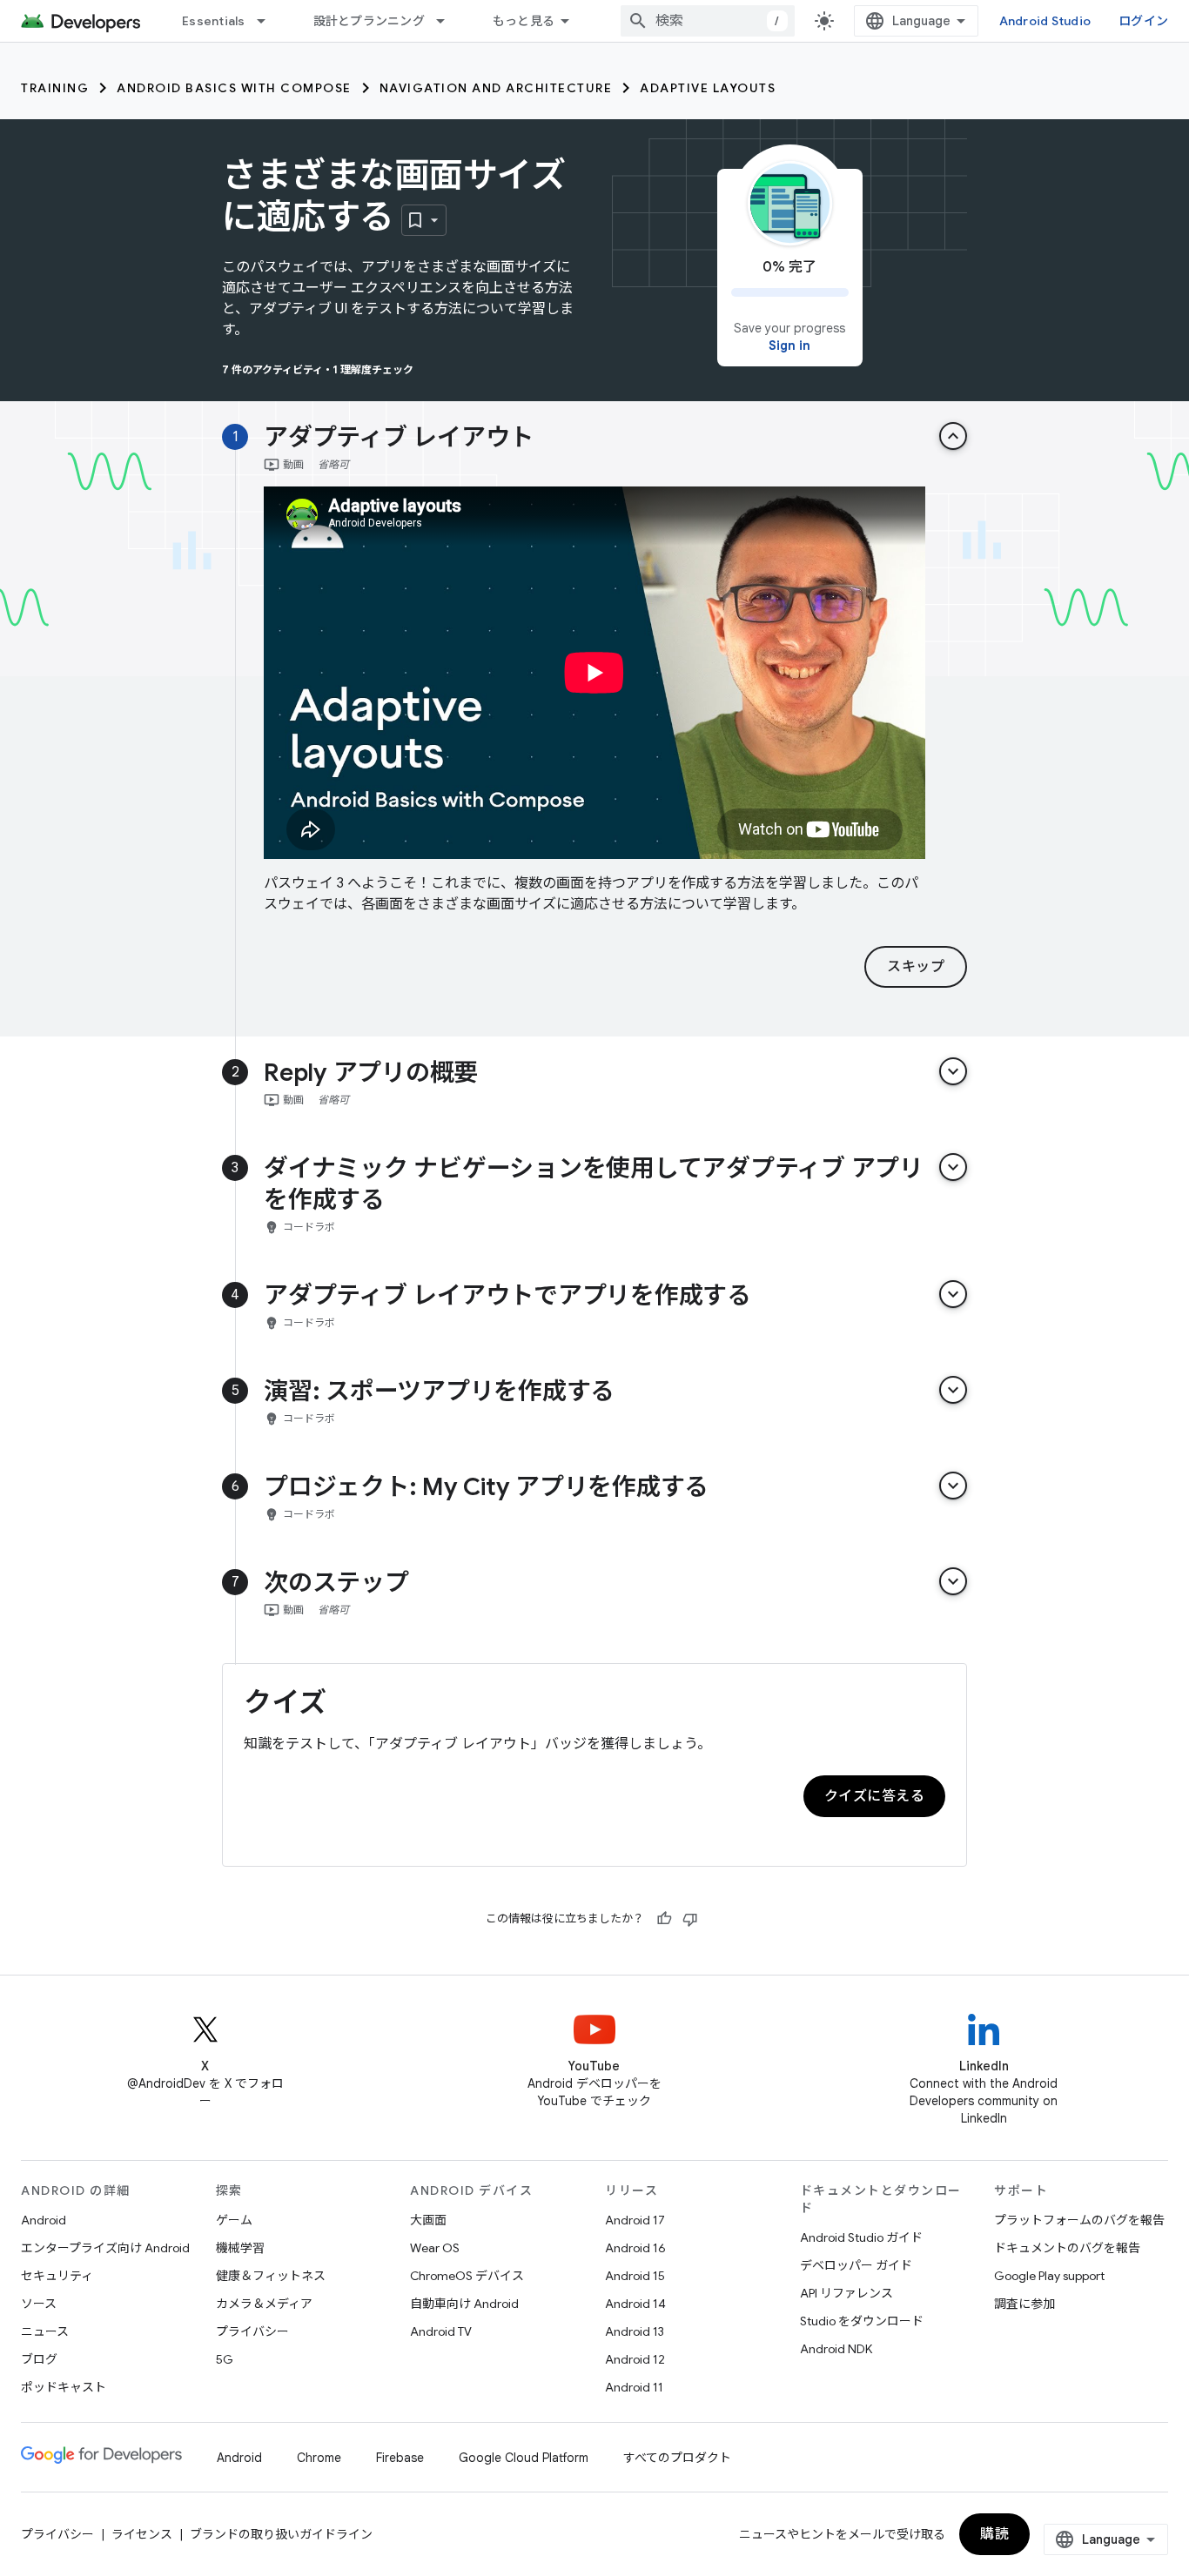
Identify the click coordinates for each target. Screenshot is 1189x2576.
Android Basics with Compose (234, 88)
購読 (994, 2534)
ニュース (45, 2331)
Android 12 (635, 2359)
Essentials (214, 21)
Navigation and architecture (496, 88)
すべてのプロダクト (677, 2458)
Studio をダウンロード (862, 2321)
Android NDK (836, 2349)
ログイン (1143, 21)
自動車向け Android (464, 2304)
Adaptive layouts (708, 88)
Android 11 (634, 2387)
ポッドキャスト (64, 2387)
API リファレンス (846, 2293)
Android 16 (635, 2248)
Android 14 (635, 2304)
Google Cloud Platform (524, 2458)
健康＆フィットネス (271, 2276)
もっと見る (524, 21)
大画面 (428, 2220)
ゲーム (234, 2220)
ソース (39, 2304)
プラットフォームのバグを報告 (1079, 2220)
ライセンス (142, 2534)
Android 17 (635, 2220)
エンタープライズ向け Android (105, 2248)
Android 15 (635, 2276)
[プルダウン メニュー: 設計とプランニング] (448, 21)
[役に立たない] (690, 1919)
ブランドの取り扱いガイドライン (281, 2534)
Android (44, 2220)
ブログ (39, 2359)
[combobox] (708, 21)
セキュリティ (57, 2276)
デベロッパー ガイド (856, 2265)
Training (55, 88)
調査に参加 (1024, 2304)
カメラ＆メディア (264, 2304)
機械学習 (240, 2248)
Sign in (789, 345)
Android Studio (1045, 21)
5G (225, 2359)
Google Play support (1049, 2276)
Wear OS (435, 2248)
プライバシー (252, 2331)
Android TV (441, 2331)
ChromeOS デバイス (467, 2276)
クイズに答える (875, 1796)
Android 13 (635, 2331)
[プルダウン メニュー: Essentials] (269, 21)
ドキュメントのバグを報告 (1067, 2248)
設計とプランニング (369, 21)
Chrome (319, 2458)
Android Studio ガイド (861, 2237)
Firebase (400, 2458)
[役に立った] (664, 1919)
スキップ (916, 967)
